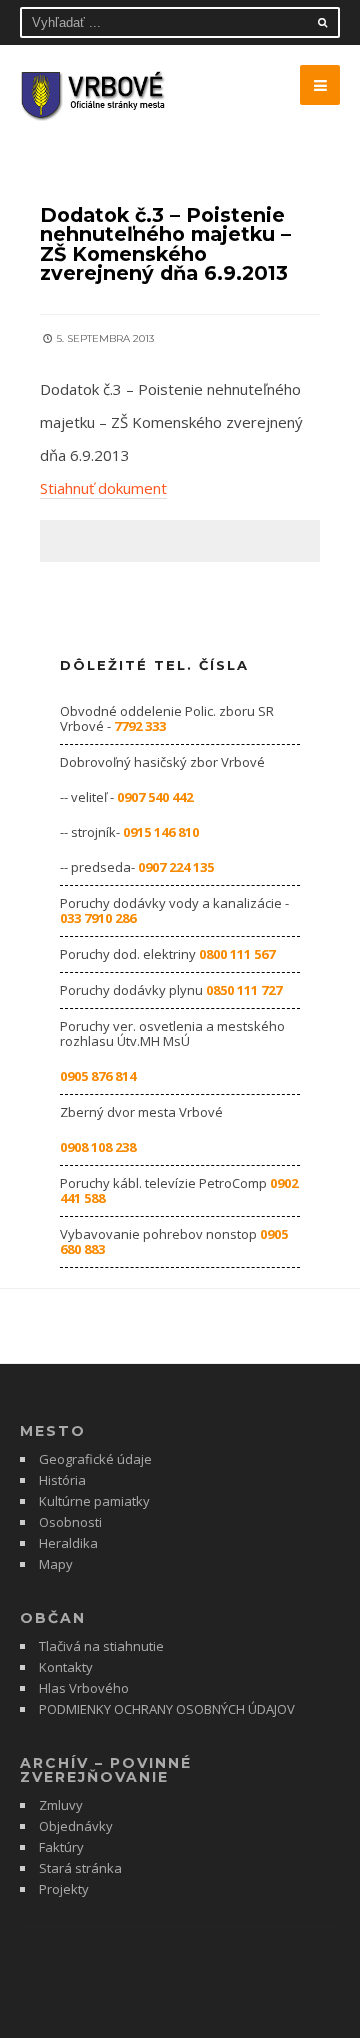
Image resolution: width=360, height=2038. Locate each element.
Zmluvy (61, 1805)
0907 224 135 (176, 867)
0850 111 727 (244, 990)
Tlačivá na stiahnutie (101, 1646)
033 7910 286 (98, 918)
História (62, 1480)
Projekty (64, 1889)
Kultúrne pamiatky (94, 1501)
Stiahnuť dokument (103, 488)
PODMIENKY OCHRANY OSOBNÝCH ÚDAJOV (167, 1709)
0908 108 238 (98, 1147)
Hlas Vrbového (84, 1688)
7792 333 (140, 726)
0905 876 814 (98, 1076)
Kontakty (66, 1667)
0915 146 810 (161, 832)
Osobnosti (70, 1522)
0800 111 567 (237, 954)
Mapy (56, 1564)
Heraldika (68, 1543)
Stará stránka (80, 1868)
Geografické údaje (95, 1459)
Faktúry (61, 1847)
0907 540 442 (155, 797)
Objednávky (76, 1826)
